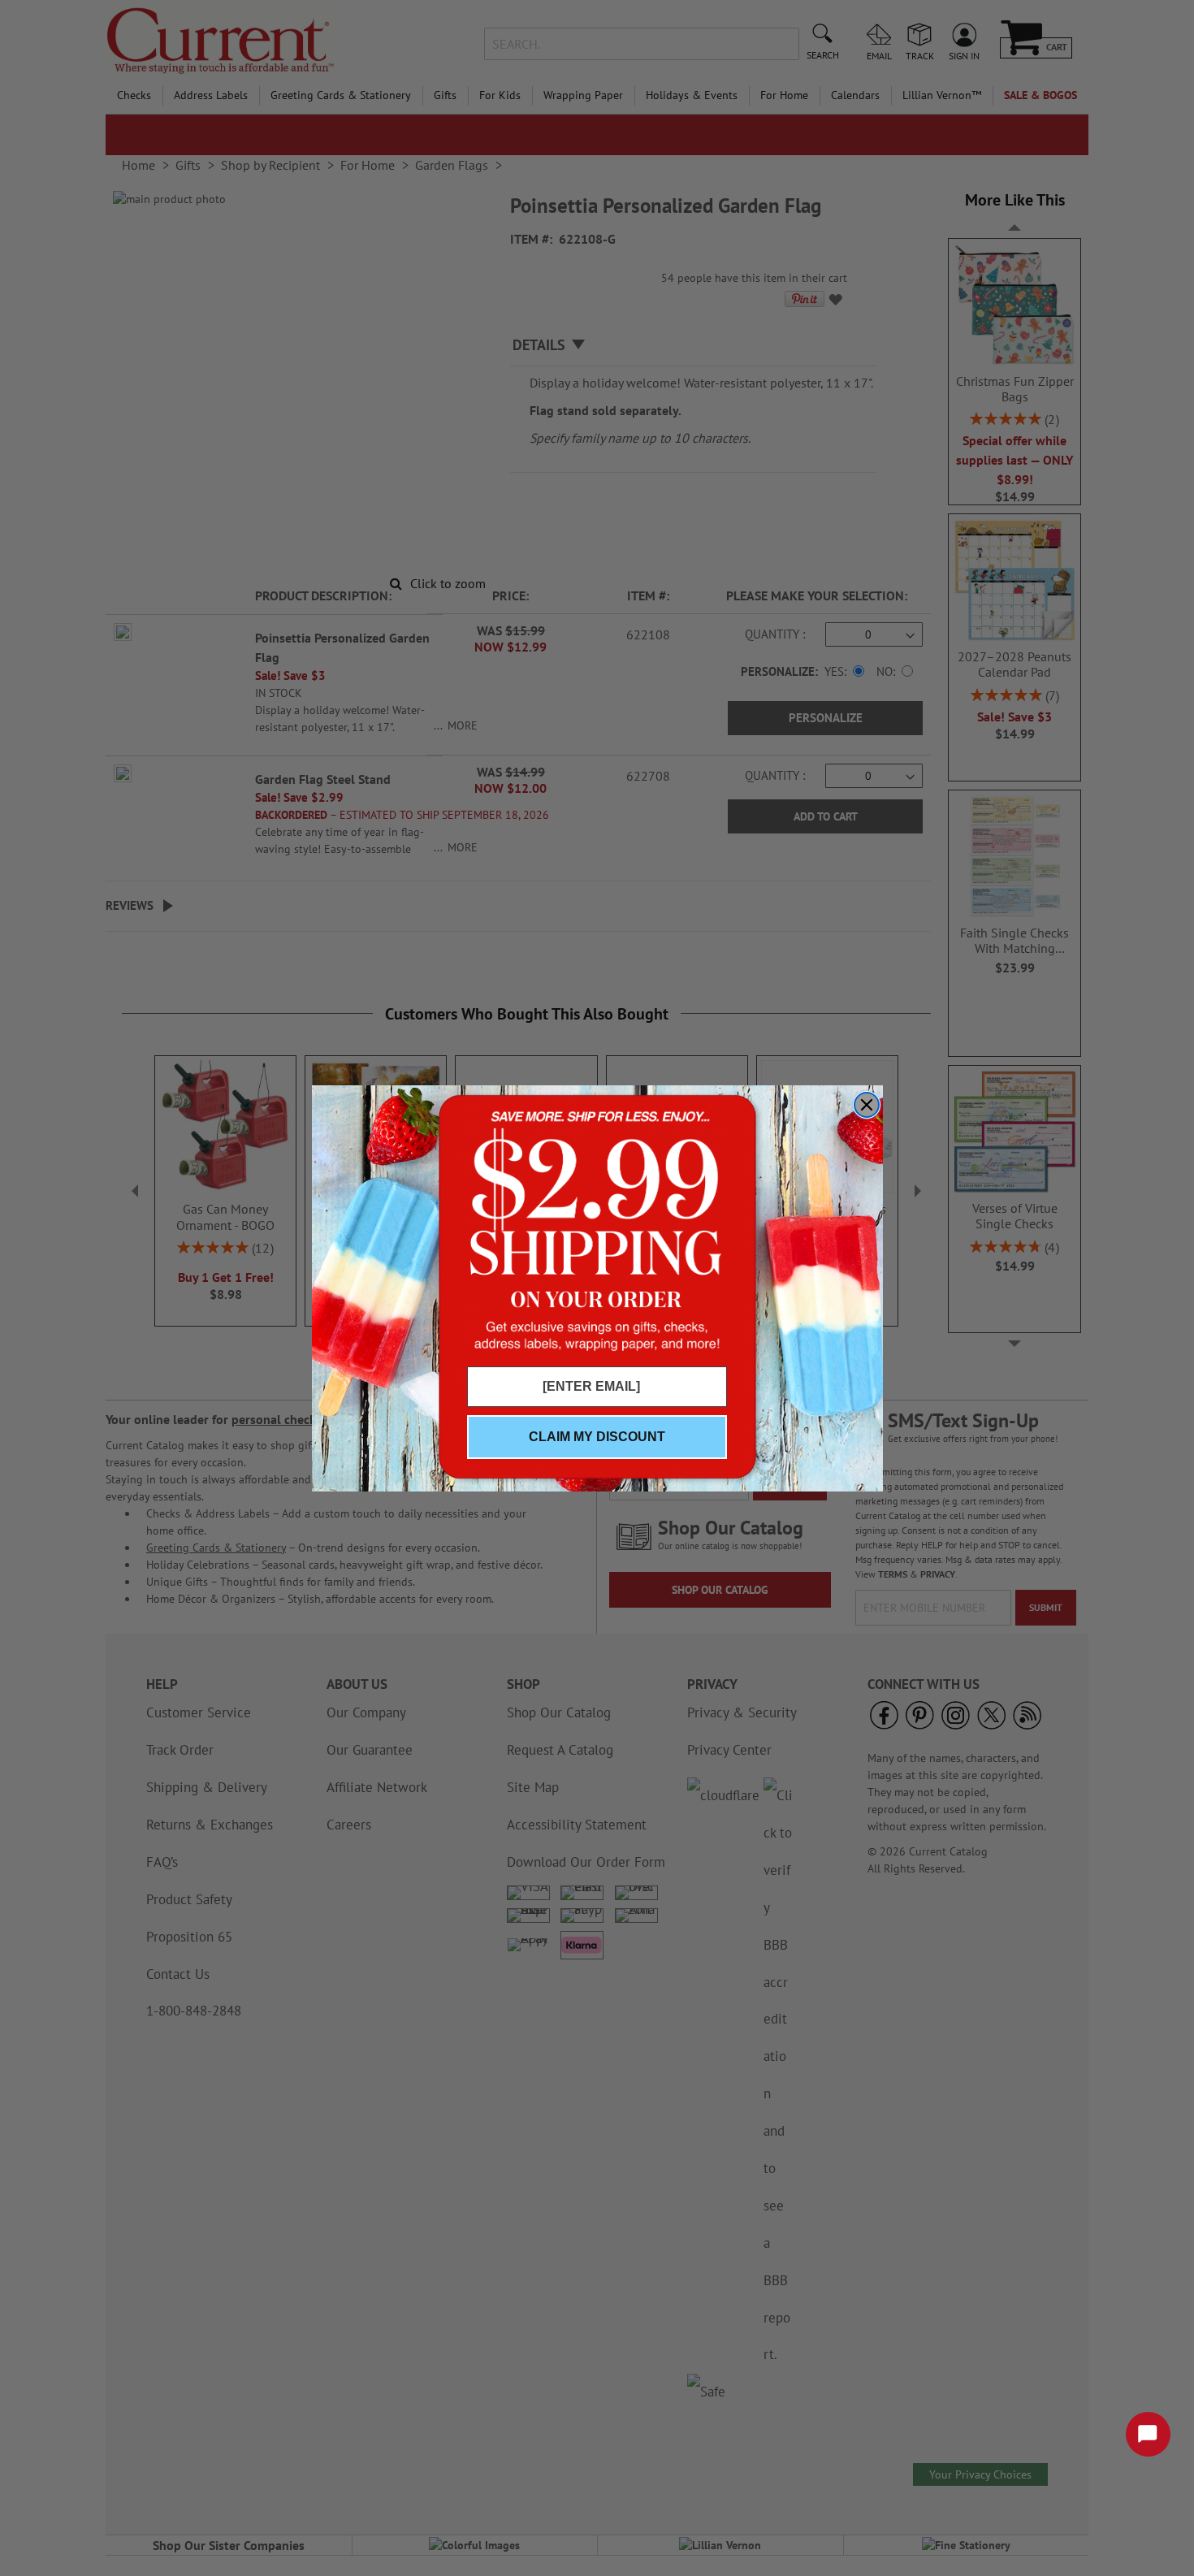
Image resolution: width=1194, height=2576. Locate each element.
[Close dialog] (867, 1105)
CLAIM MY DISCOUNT (597, 1437)
